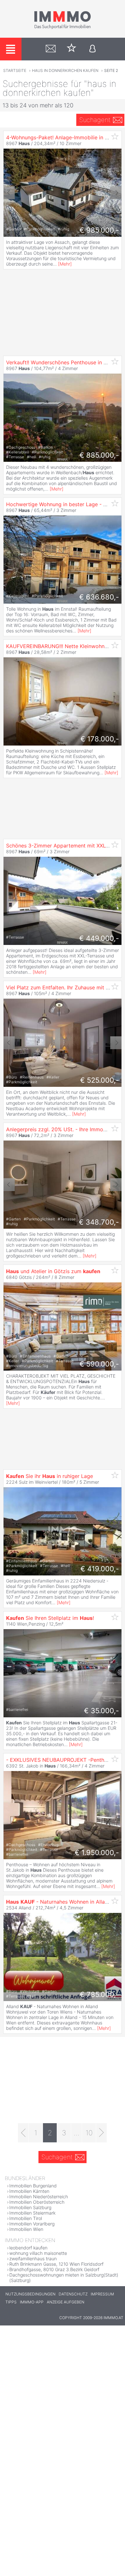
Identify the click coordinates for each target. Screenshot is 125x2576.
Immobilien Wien (26, 2229)
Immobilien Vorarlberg (32, 2224)
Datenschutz (73, 2294)
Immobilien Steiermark (32, 2213)
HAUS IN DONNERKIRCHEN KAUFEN (65, 70)
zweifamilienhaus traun (33, 2259)
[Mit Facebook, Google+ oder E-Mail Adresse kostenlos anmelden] (92, 49)
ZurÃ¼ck (9, 193)
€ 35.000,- (101, 1711)
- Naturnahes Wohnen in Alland (58, 1902)
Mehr (65, 264)
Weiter (116, 193)
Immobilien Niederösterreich (39, 2197)
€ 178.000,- (100, 739)
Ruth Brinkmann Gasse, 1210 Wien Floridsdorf (56, 2264)
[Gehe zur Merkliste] (72, 49)
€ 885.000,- (99, 455)
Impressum (102, 2294)
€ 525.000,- (100, 1080)
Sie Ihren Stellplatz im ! (50, 1618)
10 (89, 2133)
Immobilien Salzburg (30, 2207)
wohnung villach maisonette (38, 2253)
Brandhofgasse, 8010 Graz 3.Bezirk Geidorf (54, 2269)
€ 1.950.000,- (97, 1853)
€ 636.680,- (99, 597)
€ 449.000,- (99, 938)
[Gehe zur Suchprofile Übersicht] (51, 49)
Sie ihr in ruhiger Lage (50, 1476)
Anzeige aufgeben (66, 2302)
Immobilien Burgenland (33, 2186)
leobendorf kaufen (28, 2248)
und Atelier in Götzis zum (53, 1271)
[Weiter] (101, 2133)
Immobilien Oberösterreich (37, 2202)
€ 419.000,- (100, 1569)
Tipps (11, 2302)
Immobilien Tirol (26, 2218)
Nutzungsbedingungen (30, 2294)
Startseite (15, 70)
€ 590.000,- (99, 1364)
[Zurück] (23, 2133)
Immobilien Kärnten (29, 2191)
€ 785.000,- (99, 1994)
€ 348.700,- (99, 1222)
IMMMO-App (32, 2302)
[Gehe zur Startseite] (63, 28)
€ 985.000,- (99, 230)
